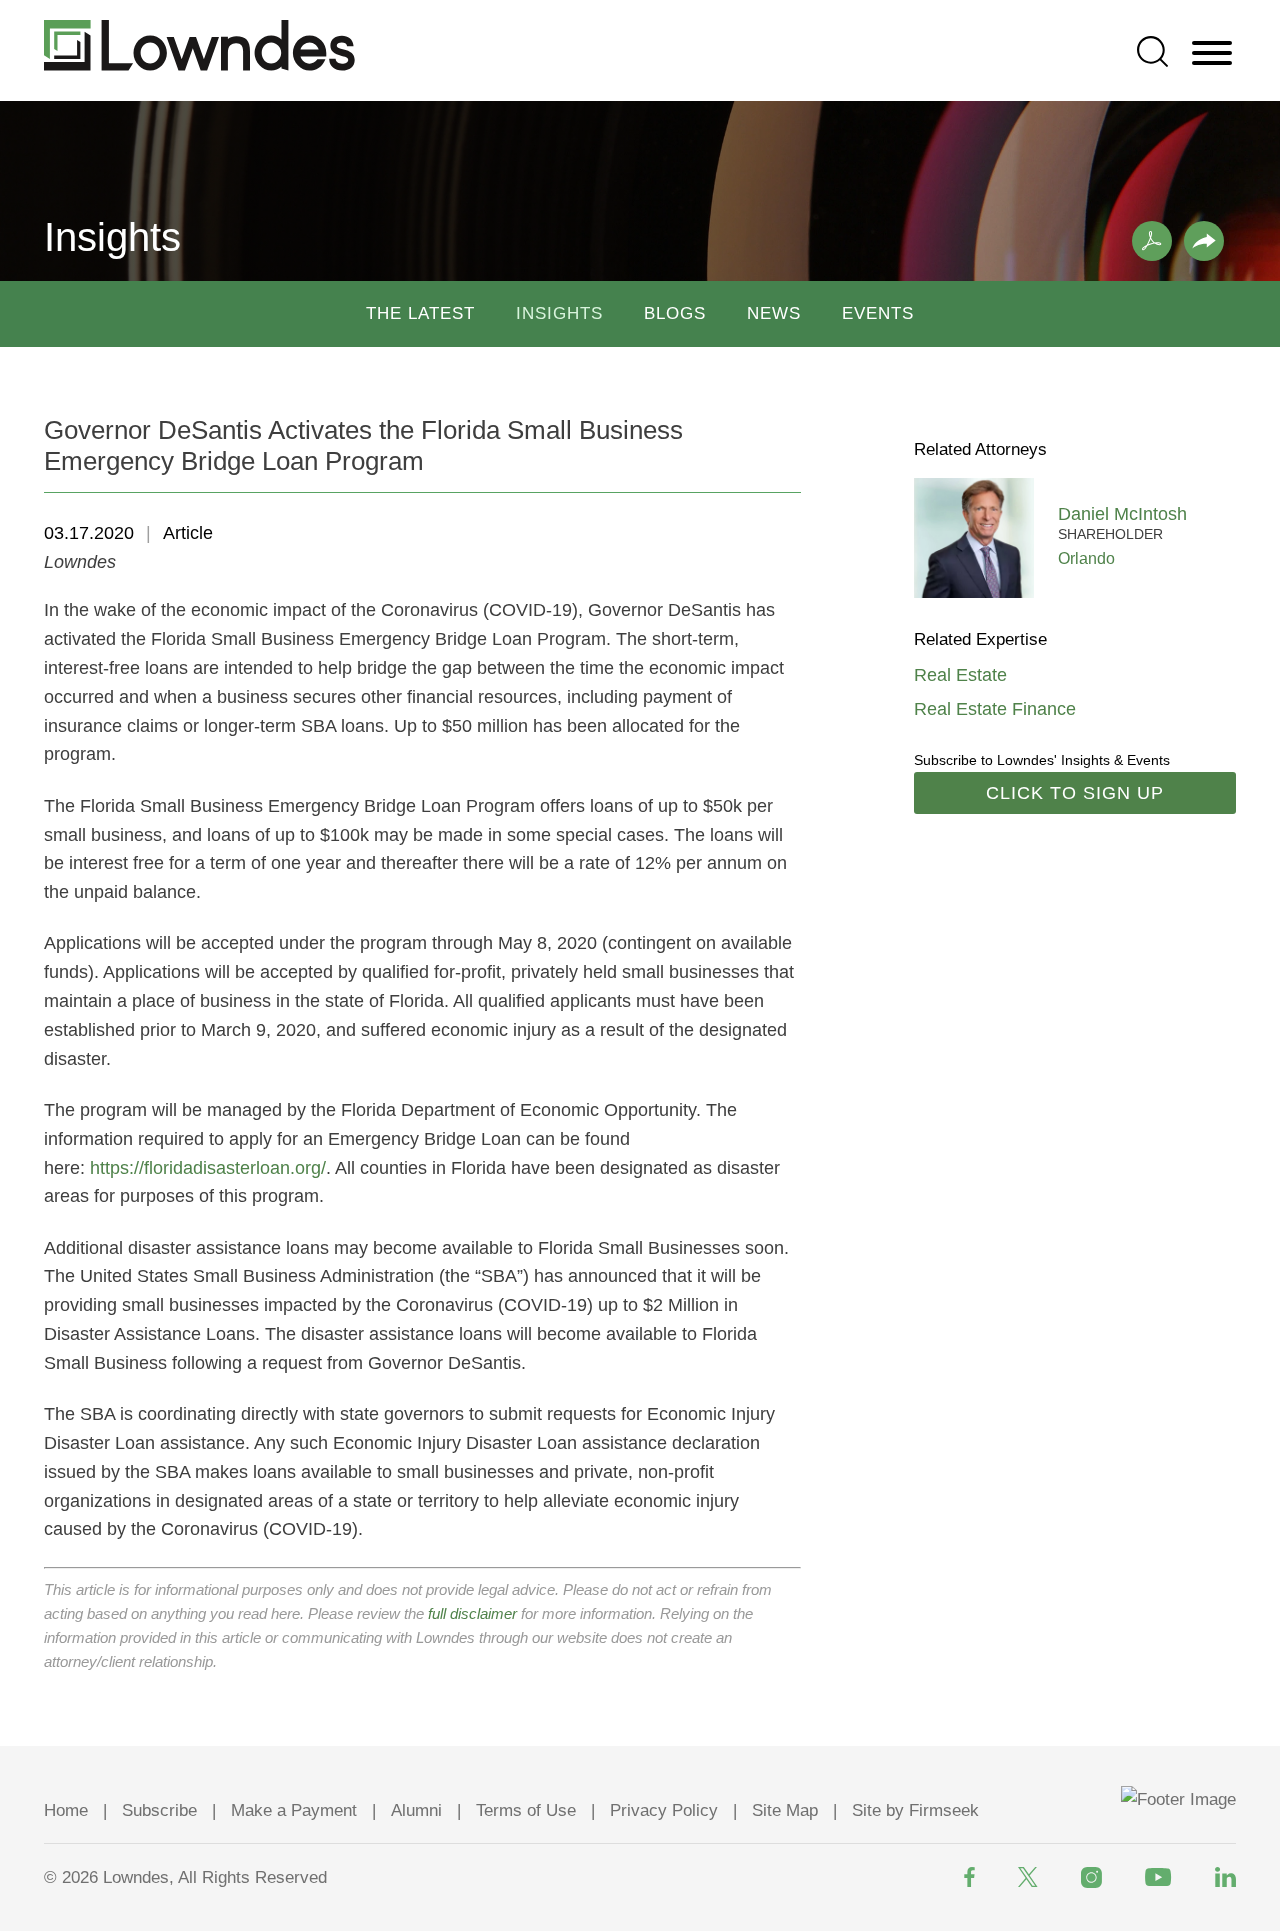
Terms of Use (526, 1810)
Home (66, 1810)
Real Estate (960, 675)
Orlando (1086, 558)
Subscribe (159, 1810)
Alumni (416, 1810)
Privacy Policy (664, 1810)
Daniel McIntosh (1122, 514)
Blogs (675, 313)
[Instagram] (1091, 1877)
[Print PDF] (1152, 241)
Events (878, 313)
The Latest (420, 313)
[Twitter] (1028, 1877)
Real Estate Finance (995, 709)
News (774, 313)
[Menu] (1212, 54)
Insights (559, 313)
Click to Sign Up (1075, 793)
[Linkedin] (1225, 1877)
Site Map (785, 1810)
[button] (1204, 241)
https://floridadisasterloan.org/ (208, 1168)
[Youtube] (1158, 1877)
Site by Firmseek (915, 1810)
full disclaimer (472, 1613)
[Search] (1152, 51)
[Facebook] (969, 1877)
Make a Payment (294, 1810)
